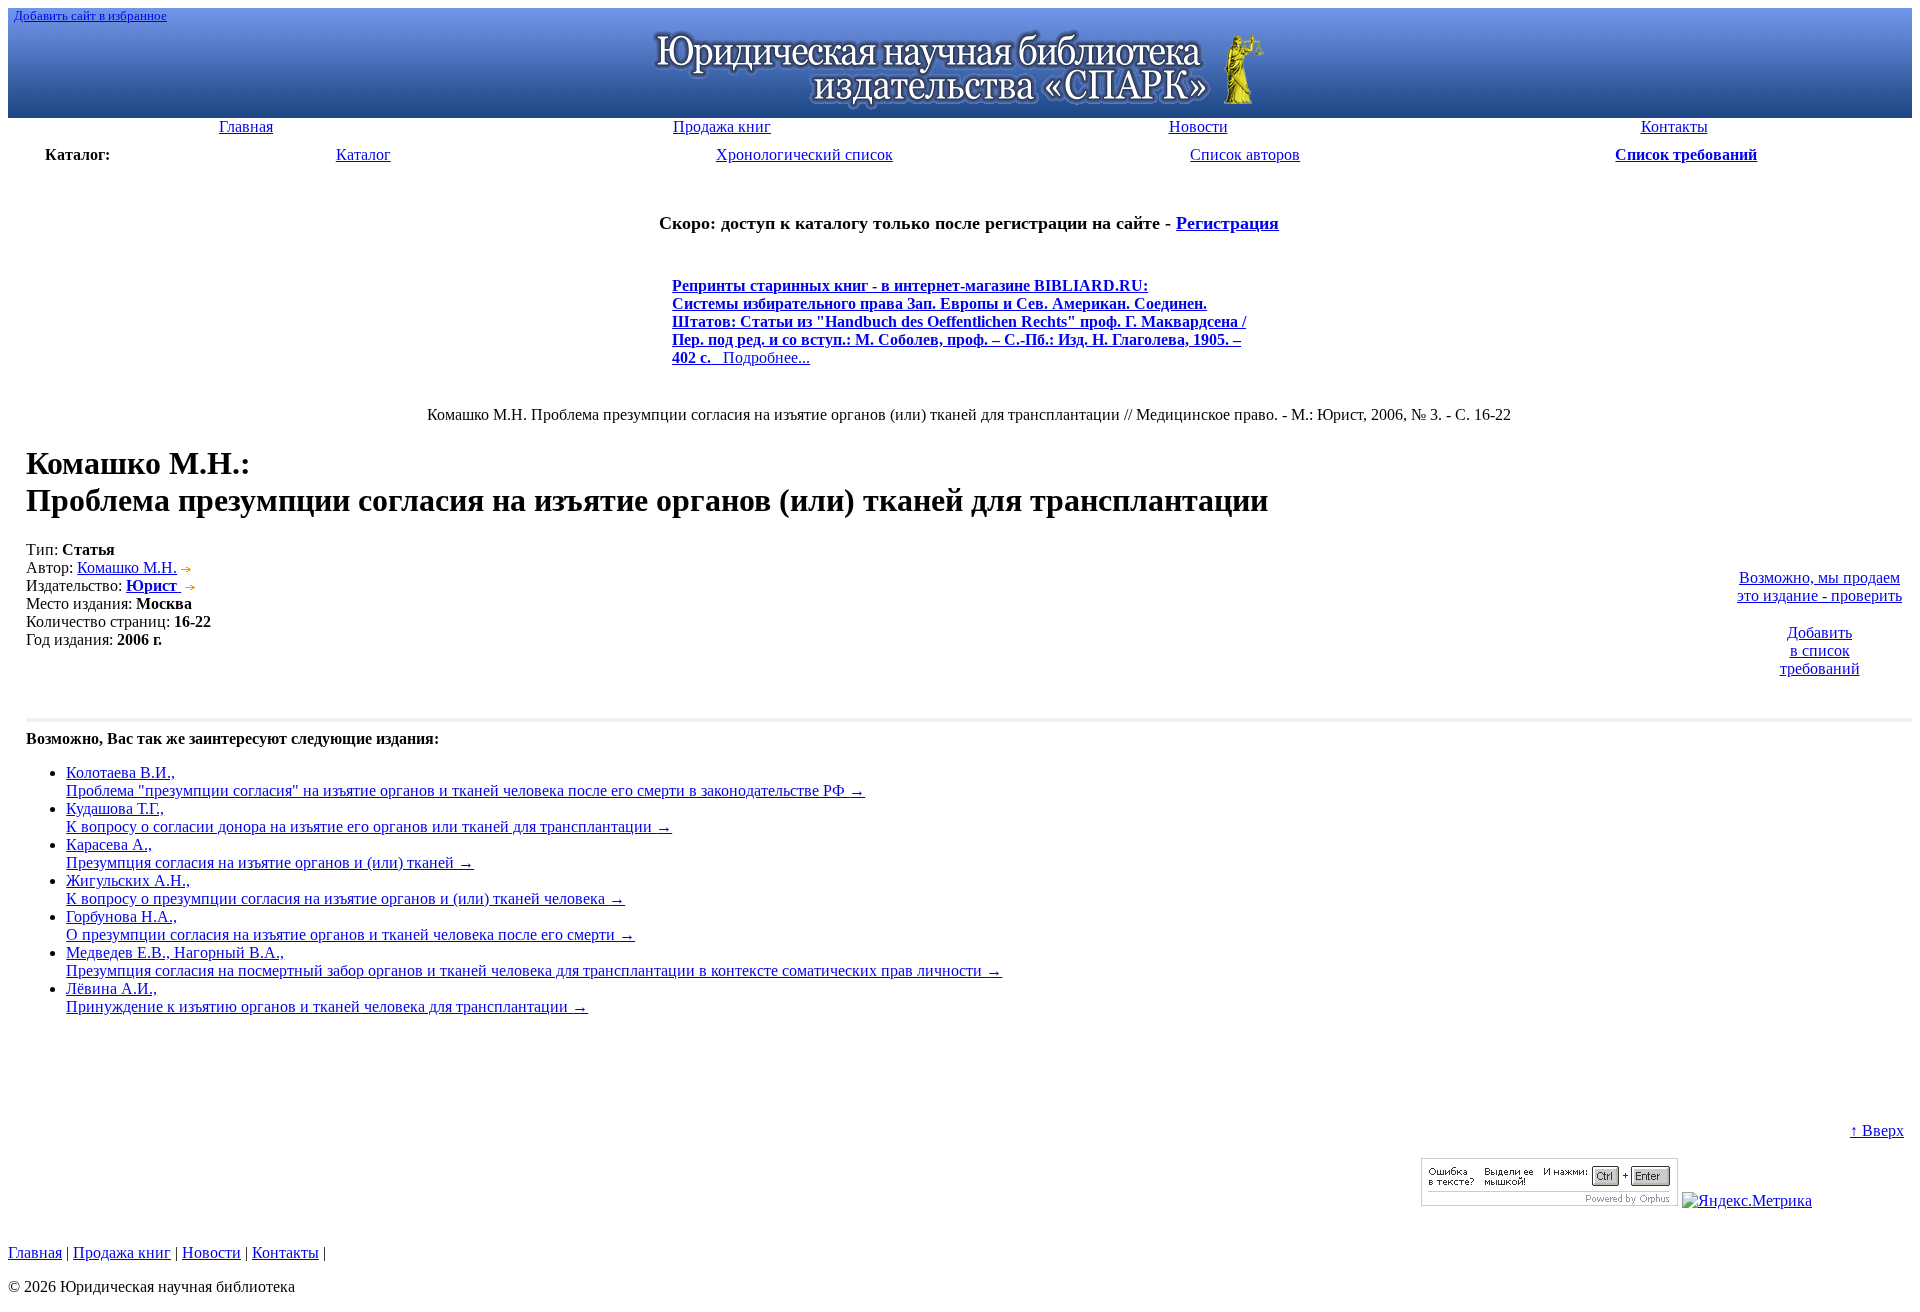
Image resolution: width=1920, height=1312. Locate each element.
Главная (35, 1252)
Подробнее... (959, 330)
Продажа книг (122, 1252)
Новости (211, 1252)
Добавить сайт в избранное (90, 15)
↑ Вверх (1877, 1130)
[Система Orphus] (1549, 1200)
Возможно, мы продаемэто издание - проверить (1819, 586)
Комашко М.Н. (127, 567)
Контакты (285, 1252)
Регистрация (1227, 223)
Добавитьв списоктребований (1820, 650)
